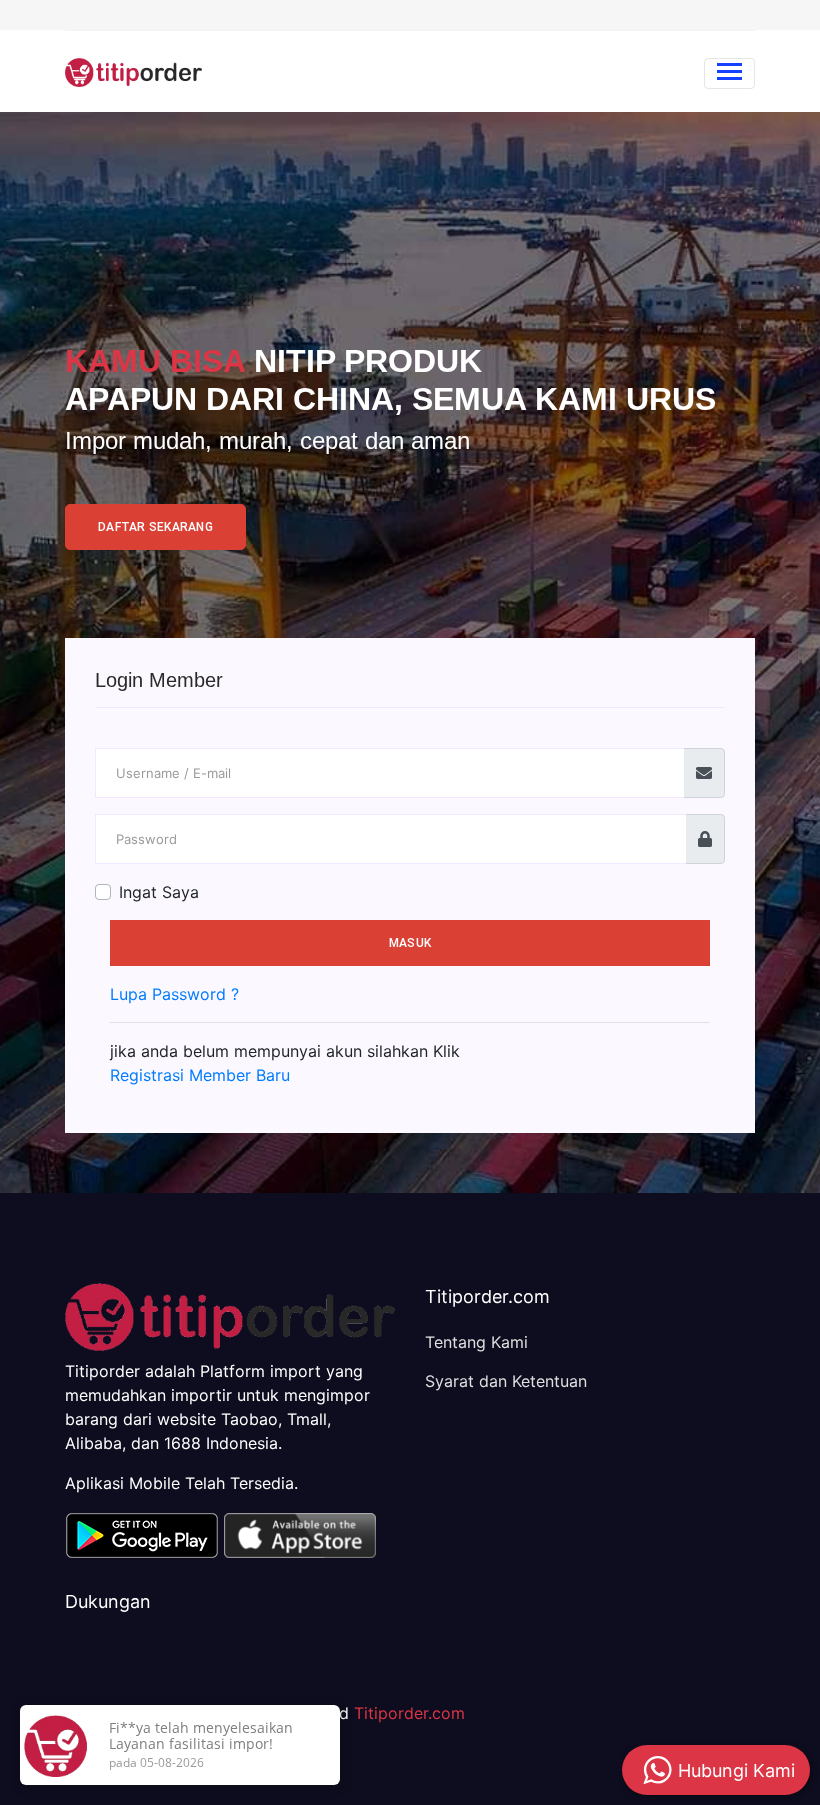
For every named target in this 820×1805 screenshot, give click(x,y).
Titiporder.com (409, 1713)
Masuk (410, 943)
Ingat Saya (159, 892)
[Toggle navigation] (729, 73)
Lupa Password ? (174, 994)
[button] (141, 1533)
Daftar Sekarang (155, 527)
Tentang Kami (476, 1342)
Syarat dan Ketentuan (506, 1381)
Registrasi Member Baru (200, 1075)
